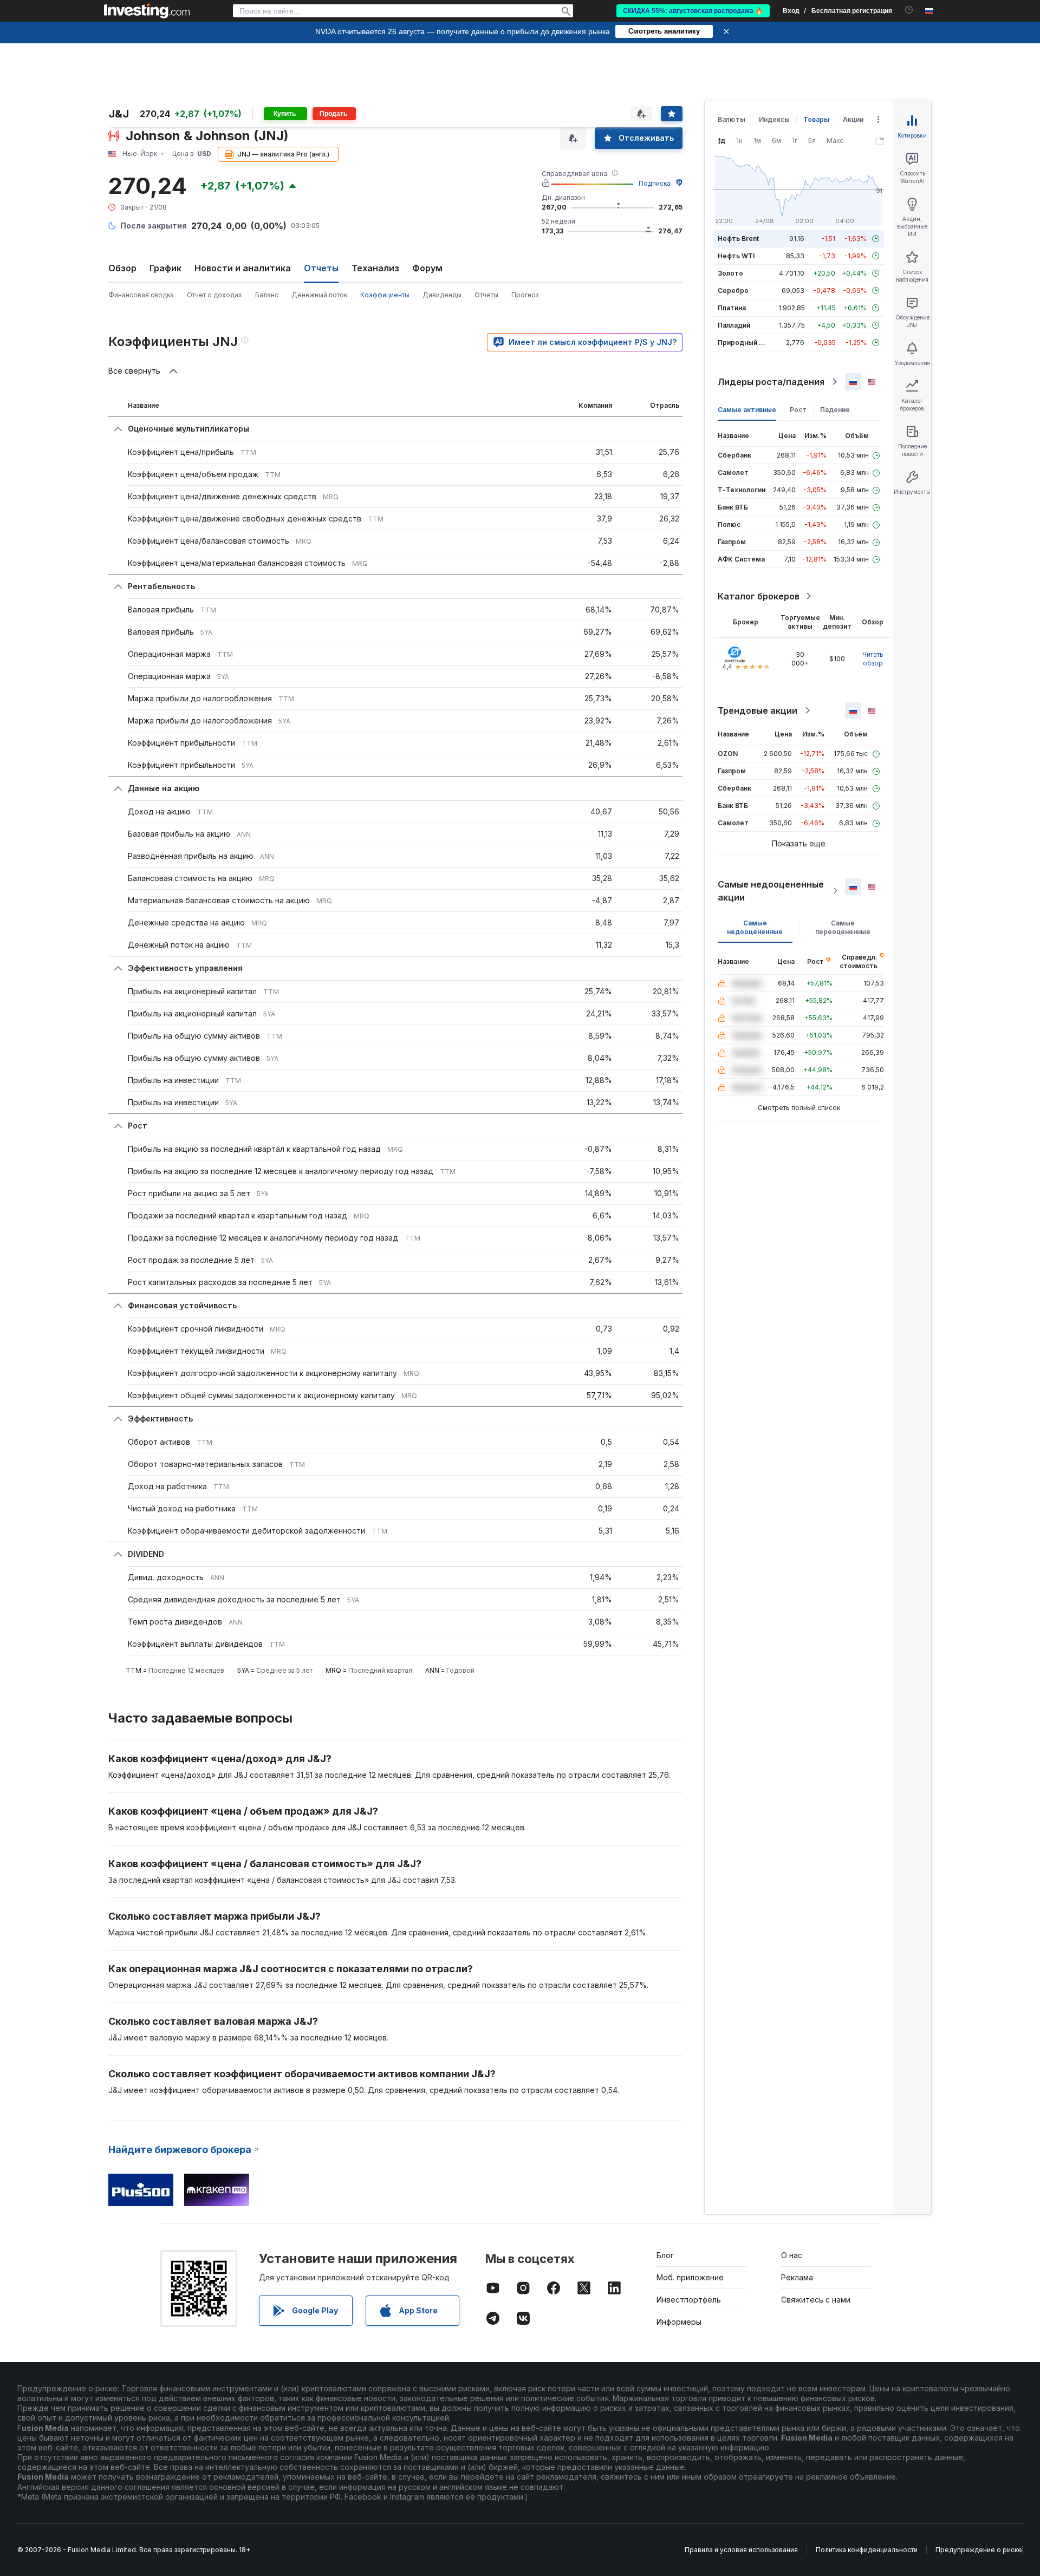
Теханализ (375, 268)
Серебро (733, 291)
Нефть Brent (738, 239)
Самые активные (747, 410)
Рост (798, 410)
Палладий (734, 325)
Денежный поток (319, 295)
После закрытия (154, 226)
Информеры (679, 2322)
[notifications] (909, 10)
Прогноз (525, 295)
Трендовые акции (758, 710)
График (165, 268)
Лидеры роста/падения (771, 382)
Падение (835, 410)
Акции (853, 119)
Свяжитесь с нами (816, 2300)
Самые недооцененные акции (771, 891)
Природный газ (743, 343)
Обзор (122, 268)
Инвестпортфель (689, 2300)
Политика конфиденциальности (867, 2550)
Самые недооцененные (755, 927)
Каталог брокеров (759, 596)
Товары (816, 119)
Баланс (267, 295)
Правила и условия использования (741, 2550)
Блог (665, 2255)
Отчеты (486, 295)
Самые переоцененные (843, 927)
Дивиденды (442, 295)
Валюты (732, 119)
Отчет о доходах (214, 295)
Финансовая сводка (141, 295)
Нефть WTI (736, 256)
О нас (792, 2255)
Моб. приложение (690, 2277)
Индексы (774, 119)
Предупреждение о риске (979, 2550)
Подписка (655, 183)
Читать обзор (873, 659)
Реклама (797, 2277)
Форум (427, 268)
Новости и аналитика (243, 268)
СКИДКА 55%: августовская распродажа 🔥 (693, 11)
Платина (732, 308)
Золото (730, 273)
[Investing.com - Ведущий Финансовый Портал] (147, 11)
